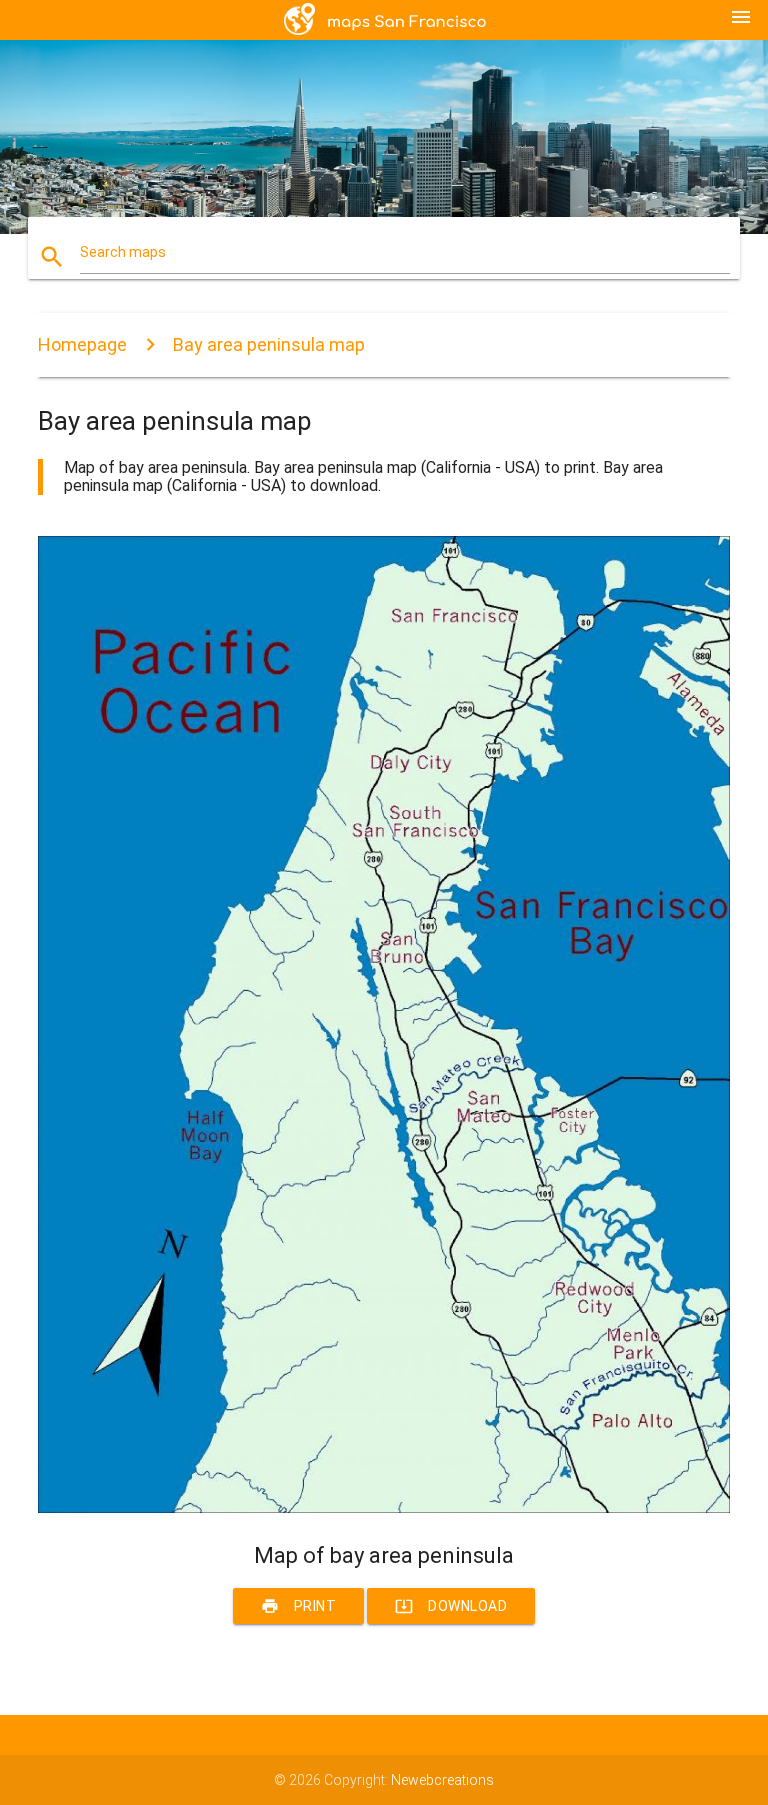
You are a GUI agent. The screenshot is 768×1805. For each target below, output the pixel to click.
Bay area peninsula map (269, 344)
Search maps (123, 252)
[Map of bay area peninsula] (383, 1508)
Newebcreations (442, 1780)
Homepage (82, 344)
